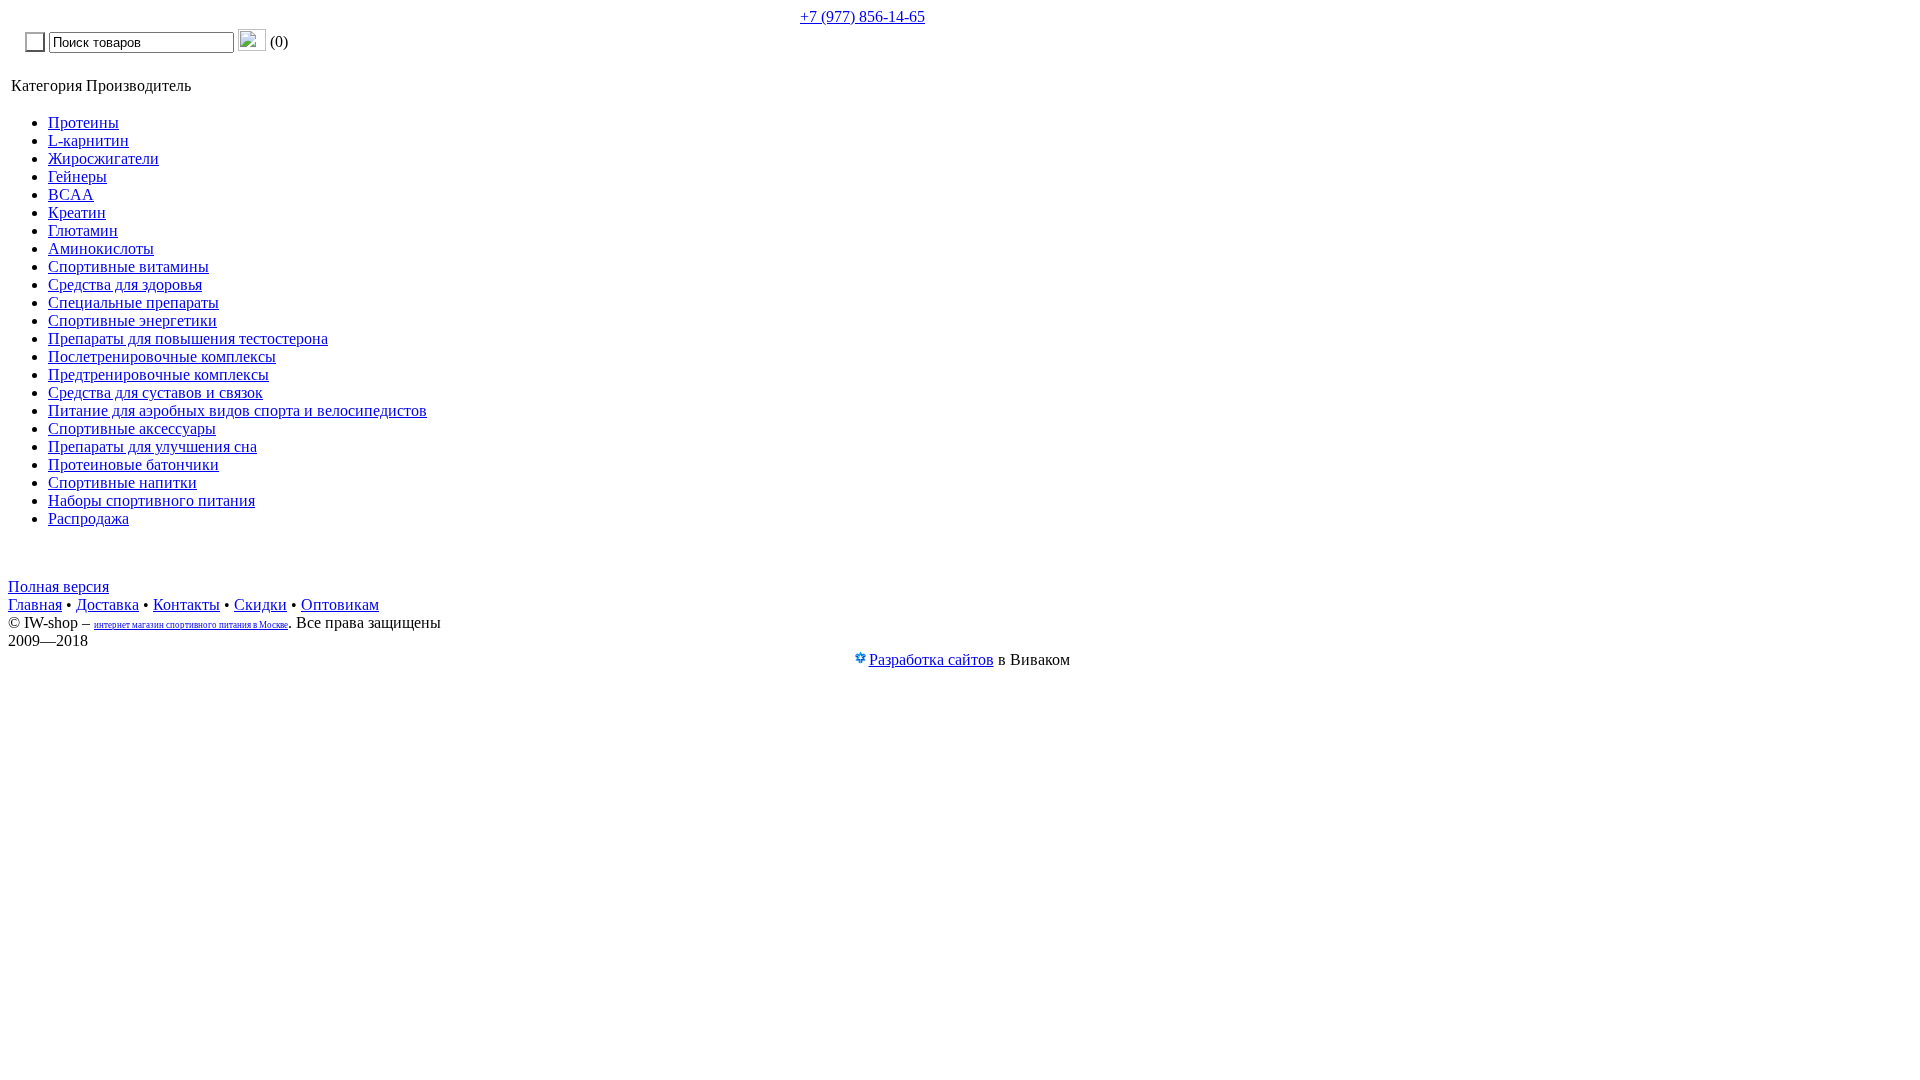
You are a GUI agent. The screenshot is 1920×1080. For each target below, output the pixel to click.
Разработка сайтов (931, 659)
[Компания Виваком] (860, 660)
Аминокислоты (101, 248)
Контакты (186, 604)
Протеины (83, 122)
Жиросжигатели (103, 158)
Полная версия (58, 586)
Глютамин (83, 230)
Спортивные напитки (122, 482)
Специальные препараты (133, 302)
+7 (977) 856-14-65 (862, 16)
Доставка (107, 604)
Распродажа (88, 518)
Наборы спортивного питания (151, 500)
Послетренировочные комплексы (162, 356)
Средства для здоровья (125, 284)
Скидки (260, 604)
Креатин (77, 212)
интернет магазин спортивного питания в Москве (191, 625)
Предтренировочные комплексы (158, 374)
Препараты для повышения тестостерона (188, 338)
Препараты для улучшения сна (152, 446)
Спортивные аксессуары (132, 428)
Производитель (138, 85)
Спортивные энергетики (132, 320)
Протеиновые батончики (133, 464)
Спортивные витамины (128, 266)
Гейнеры (77, 176)
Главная (35, 604)
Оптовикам (340, 604)
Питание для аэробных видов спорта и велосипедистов (237, 410)
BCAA (71, 194)
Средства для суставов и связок (155, 392)
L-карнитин (88, 140)
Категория (46, 85)
